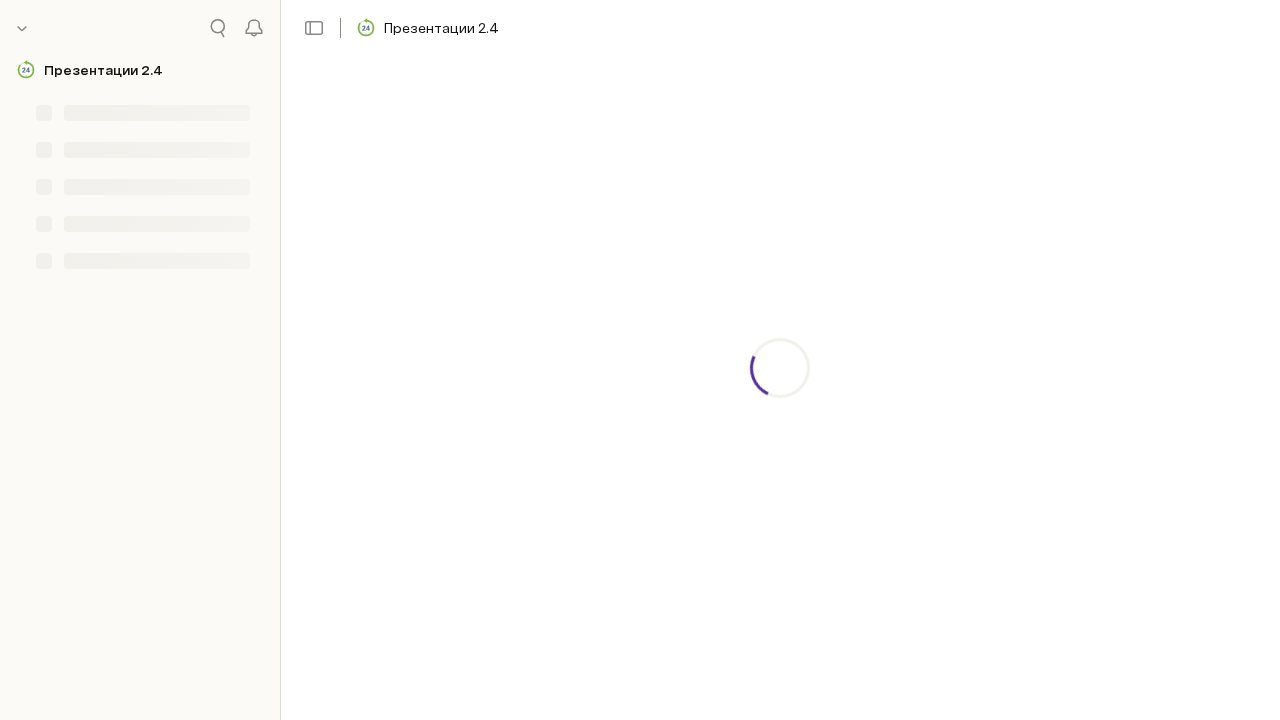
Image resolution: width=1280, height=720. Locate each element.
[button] (314, 28)
